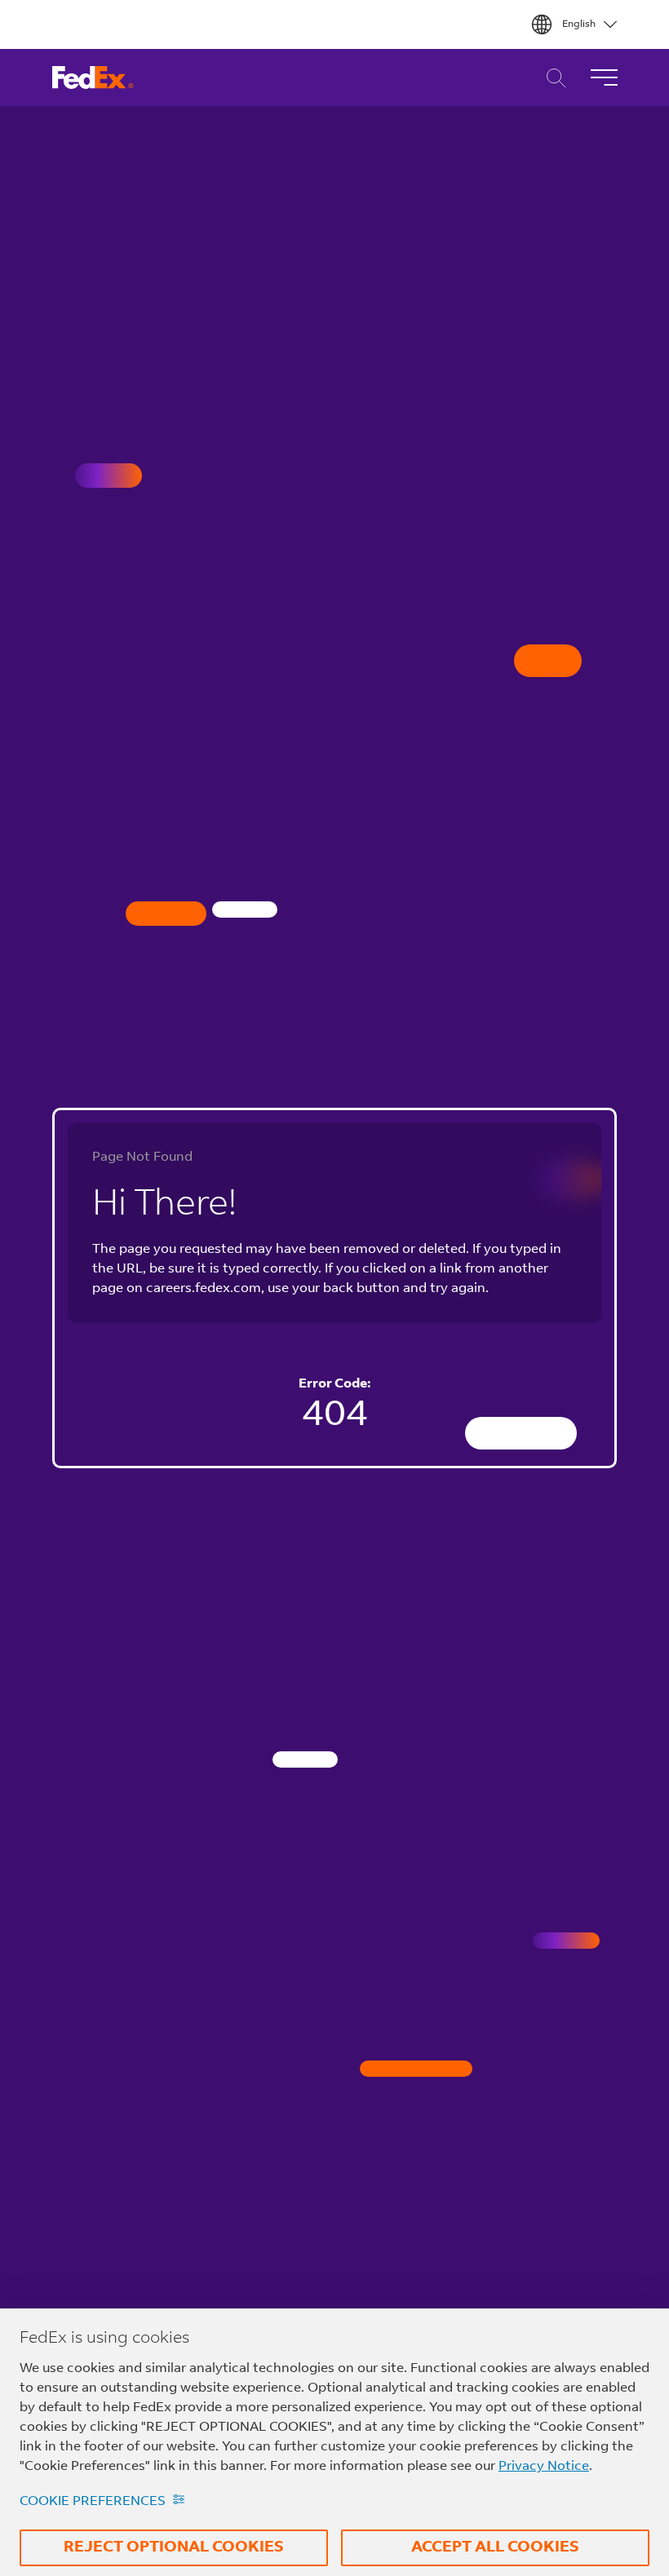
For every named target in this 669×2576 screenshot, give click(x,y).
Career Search (552, 78)
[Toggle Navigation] (604, 77)
